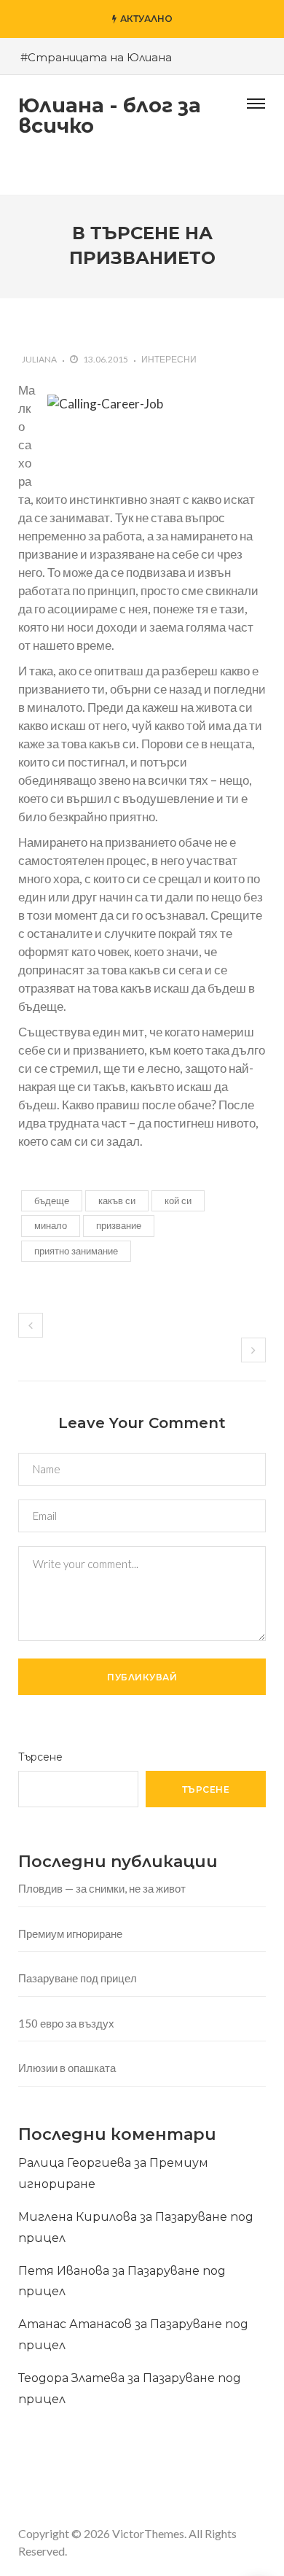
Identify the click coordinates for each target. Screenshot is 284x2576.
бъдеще (52, 1200)
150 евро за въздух (66, 2023)
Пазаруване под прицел (78, 1978)
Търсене (40, 1757)
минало (51, 1225)
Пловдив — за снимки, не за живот (102, 1888)
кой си (178, 1200)
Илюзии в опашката (67, 2068)
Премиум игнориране (70, 1933)
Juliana (39, 359)
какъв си (117, 1200)
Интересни (169, 359)
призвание (119, 1225)
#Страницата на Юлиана (96, 57)
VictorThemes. (149, 2533)
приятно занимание (76, 1251)
